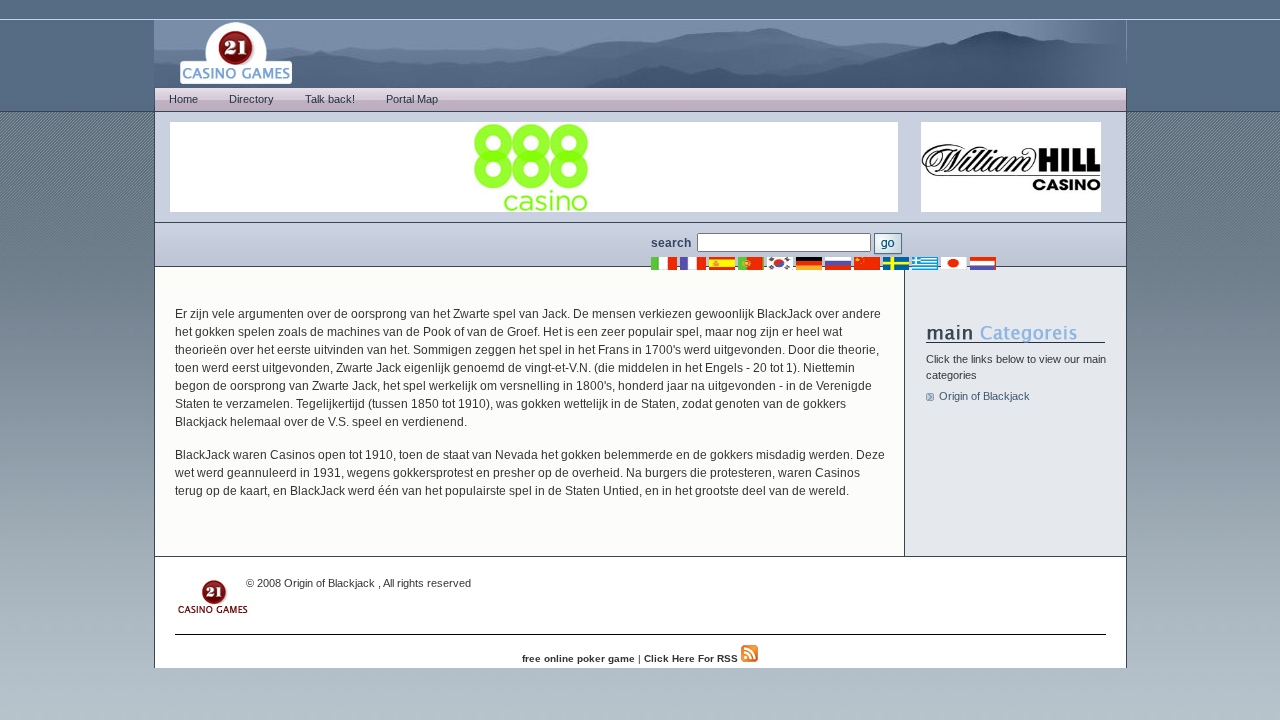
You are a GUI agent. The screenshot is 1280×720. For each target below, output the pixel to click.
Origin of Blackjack (984, 396)
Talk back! (330, 99)
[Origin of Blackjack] (214, 614)
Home (183, 99)
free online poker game (578, 658)
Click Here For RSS (692, 658)
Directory (251, 99)
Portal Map (412, 99)
